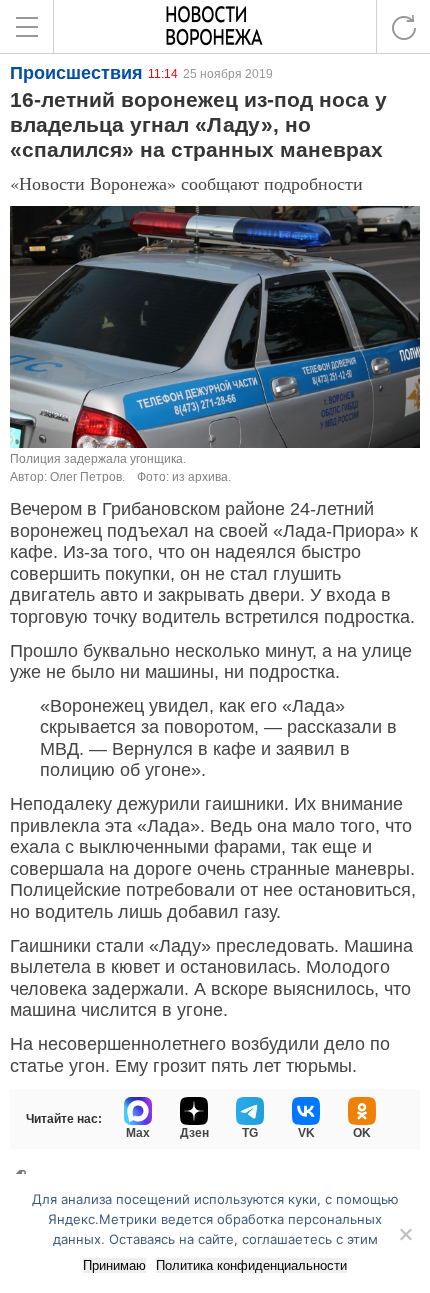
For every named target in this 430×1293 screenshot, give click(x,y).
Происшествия (76, 73)
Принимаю (114, 1265)
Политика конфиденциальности (251, 1265)
